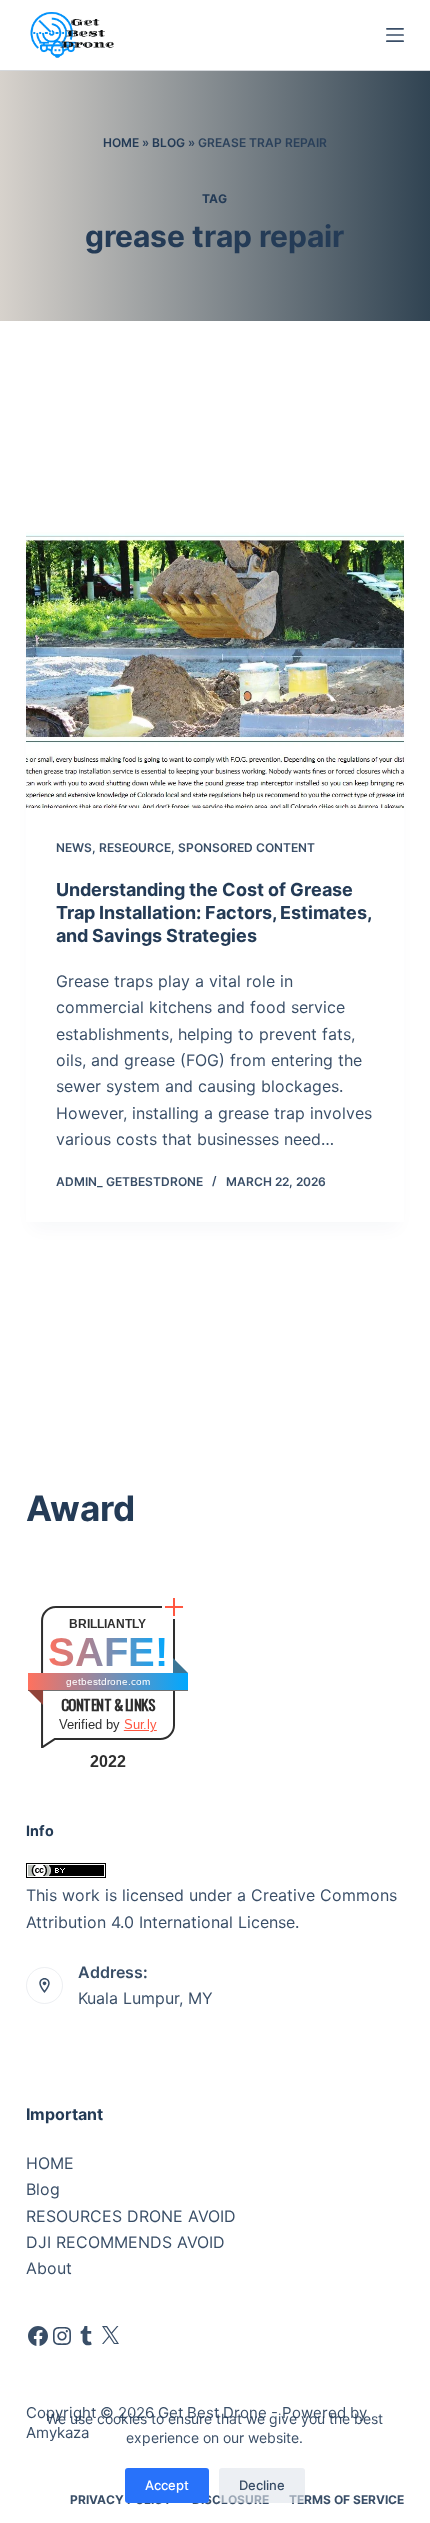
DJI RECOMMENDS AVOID (125, 2242)
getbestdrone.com (108, 1681)
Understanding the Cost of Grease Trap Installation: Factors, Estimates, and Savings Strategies (213, 913)
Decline (262, 2485)
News (74, 847)
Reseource (135, 847)
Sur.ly (140, 1724)
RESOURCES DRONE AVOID (131, 2216)
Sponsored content (246, 847)
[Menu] (395, 35)
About (49, 2268)
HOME (50, 2163)
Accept (167, 2485)
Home (121, 142)
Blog (168, 142)
